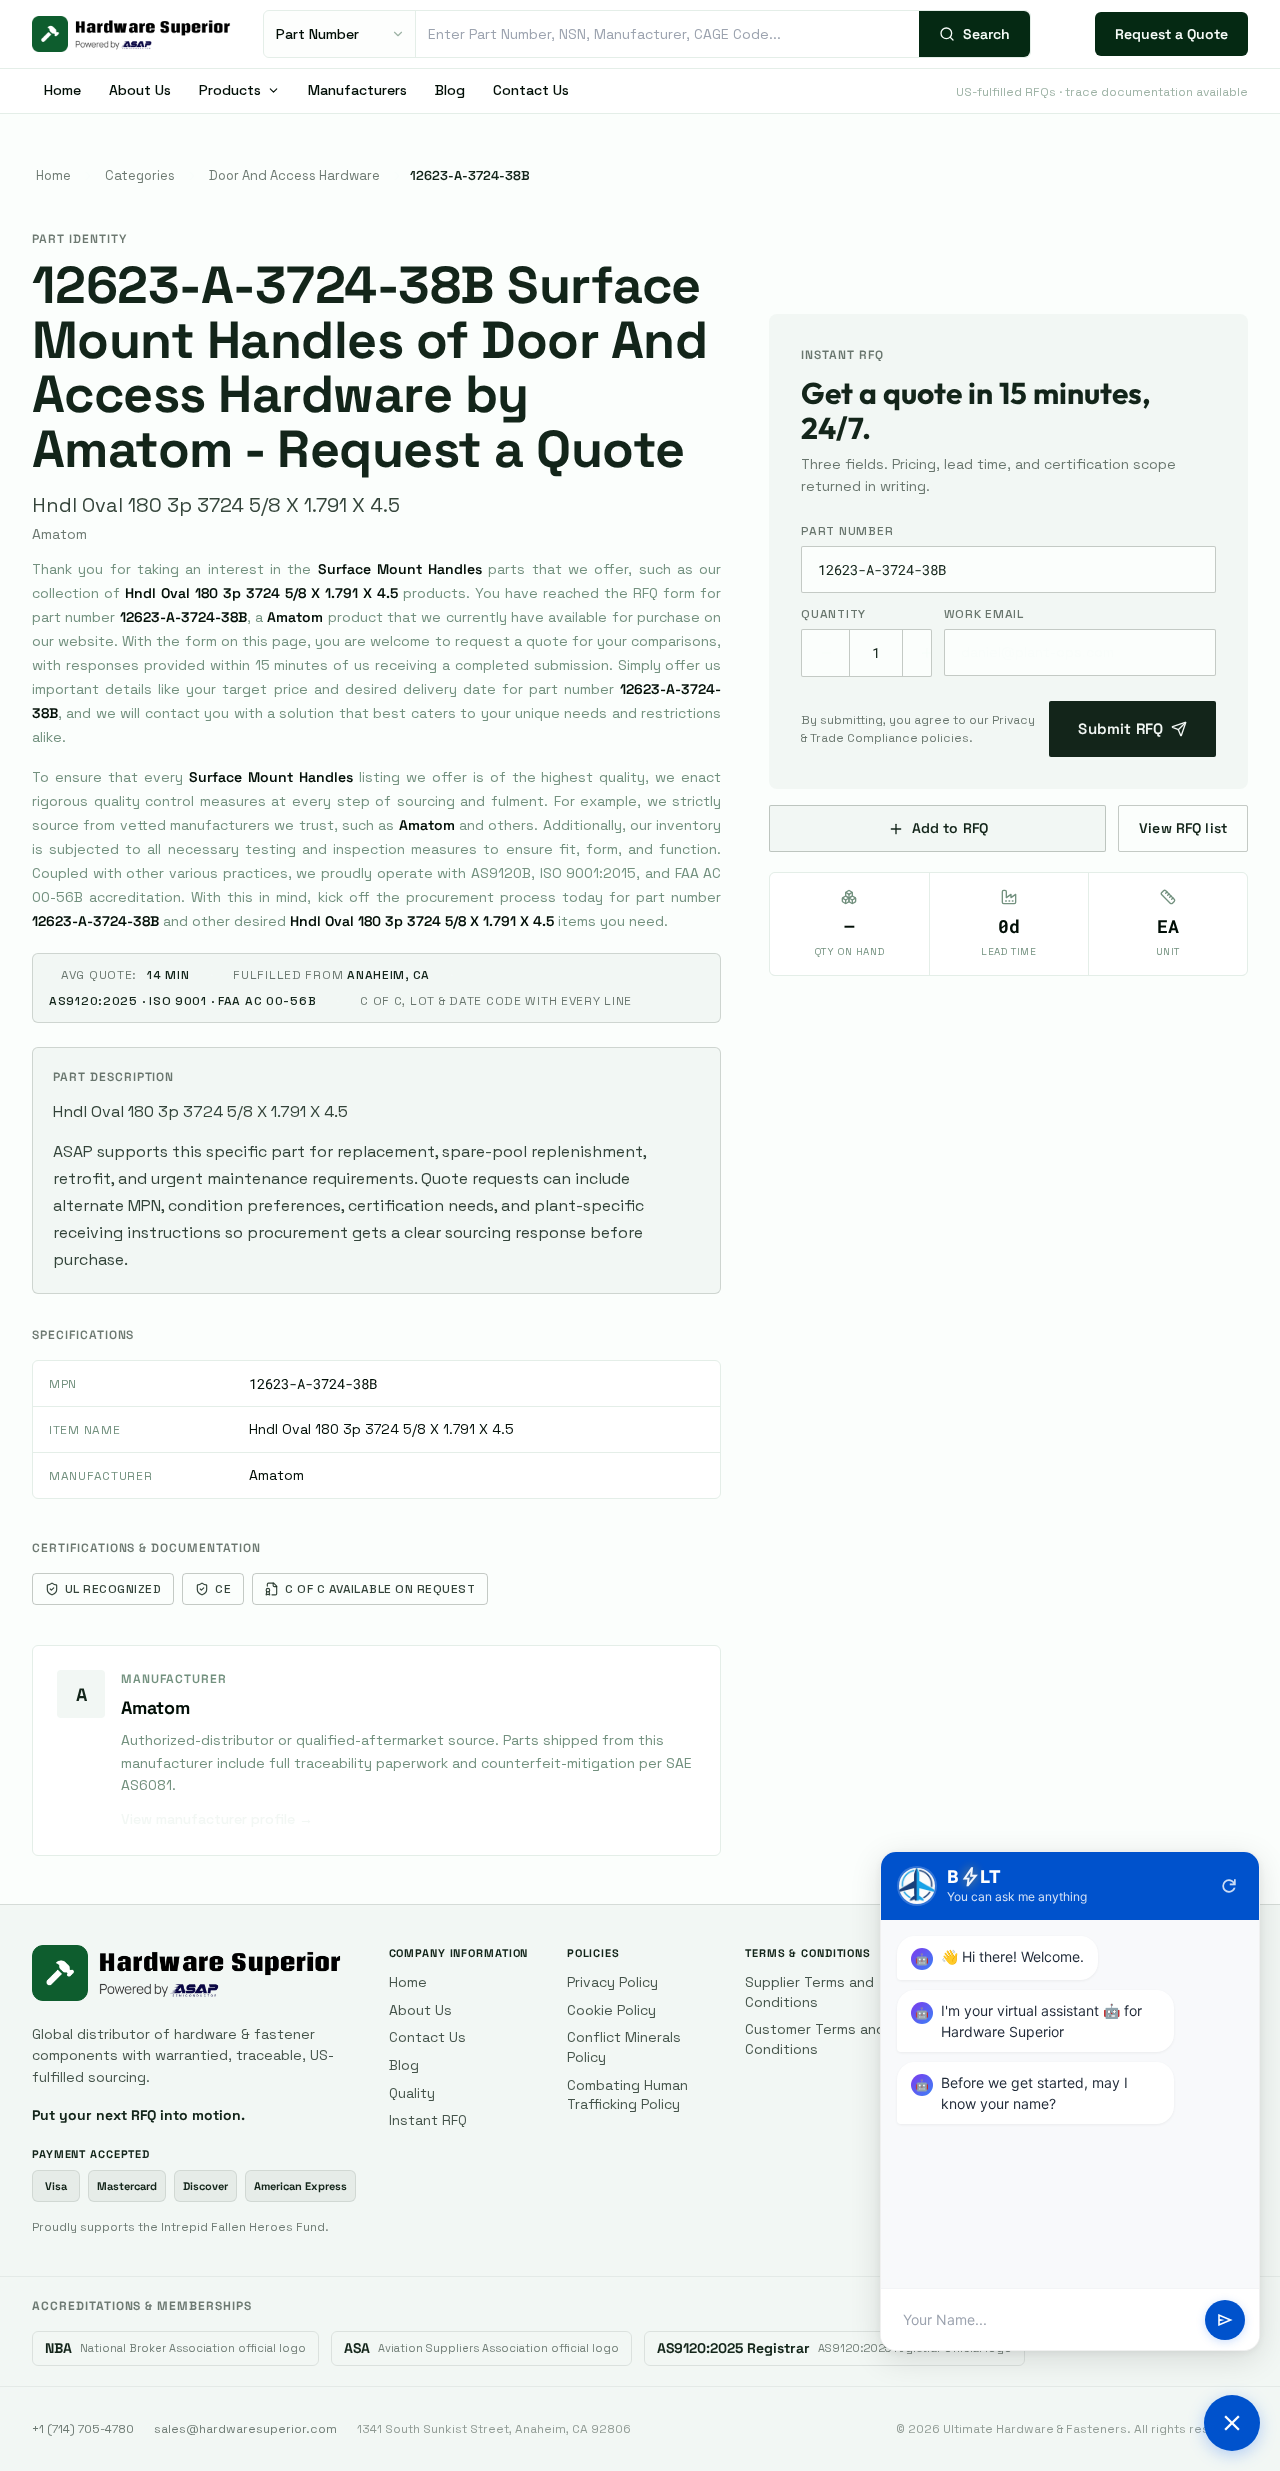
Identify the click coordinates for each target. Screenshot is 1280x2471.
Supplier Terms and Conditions (809, 1992)
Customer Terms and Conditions (815, 2039)
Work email (984, 614)
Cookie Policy (611, 2010)
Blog (450, 90)
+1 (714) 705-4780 (83, 2429)
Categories (140, 175)
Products (230, 90)
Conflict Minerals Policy (624, 2047)
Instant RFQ (428, 2120)
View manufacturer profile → (217, 1819)
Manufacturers (357, 90)
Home (62, 90)
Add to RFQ (950, 828)
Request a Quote (1171, 34)
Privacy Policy (612, 1982)
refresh (1229, 1886)
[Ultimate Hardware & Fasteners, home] (131, 34)
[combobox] (667, 34)
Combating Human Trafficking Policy (627, 2095)
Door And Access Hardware (294, 175)
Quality (412, 2093)
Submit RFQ (1120, 728)
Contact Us (531, 90)
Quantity (833, 614)
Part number (847, 531)
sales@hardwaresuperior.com (245, 2429)
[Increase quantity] (926, 653)
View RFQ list (1183, 828)
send (1225, 2320)
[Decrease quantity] (826, 653)
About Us (140, 90)
